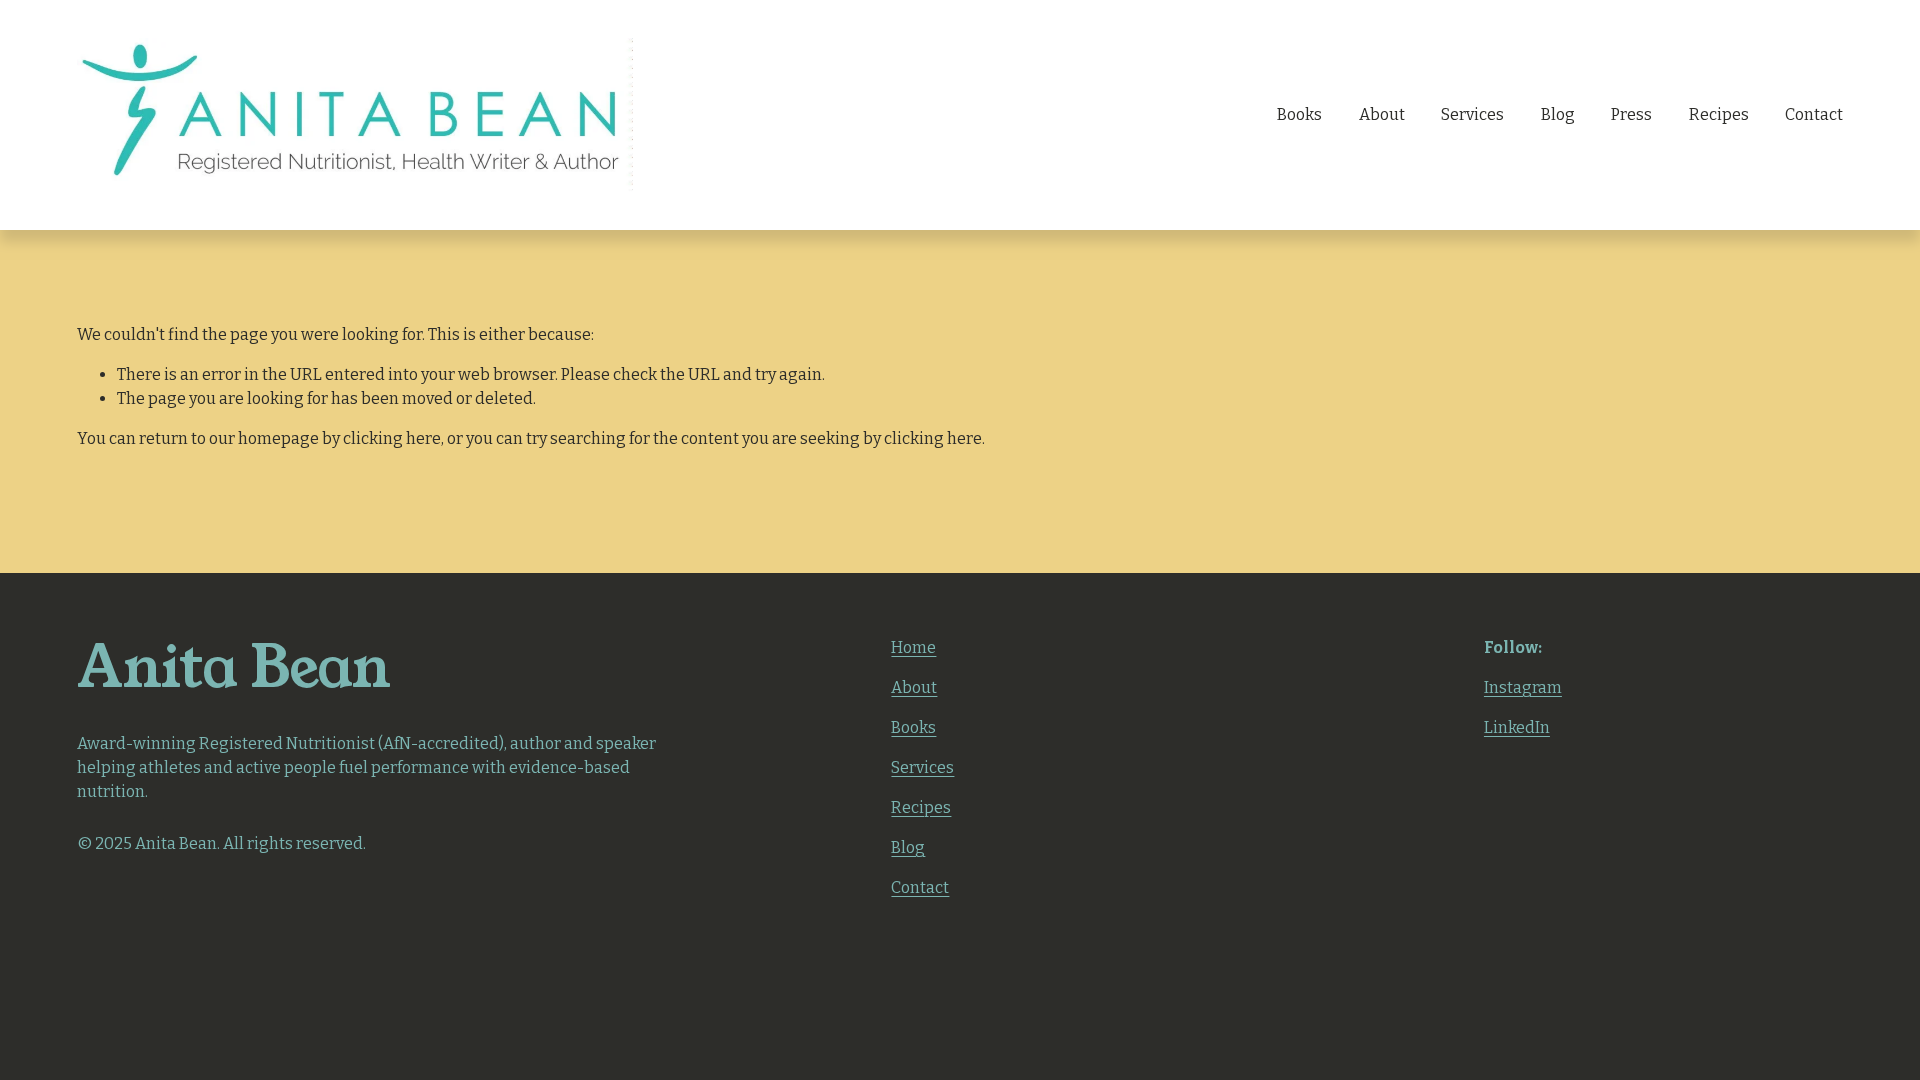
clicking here (392, 438)
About (1382, 114)
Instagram (1523, 687)
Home (913, 647)
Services (1472, 114)
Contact (1814, 114)
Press (1631, 114)
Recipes (1719, 114)
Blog (1558, 114)
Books (1299, 114)
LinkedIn (1517, 727)
